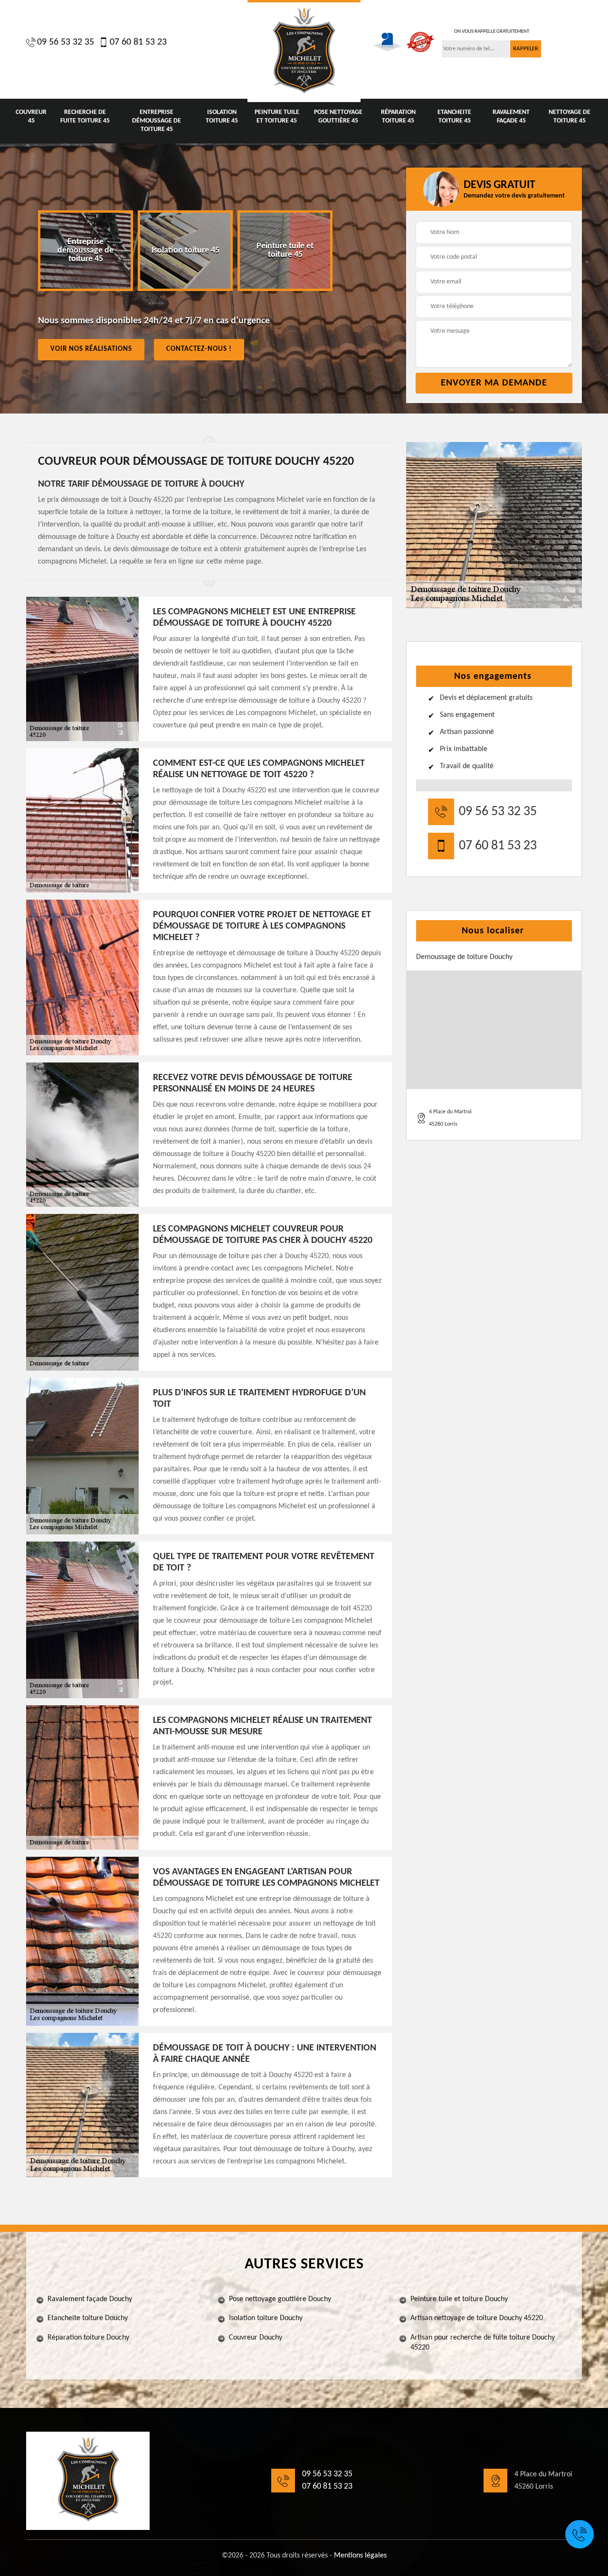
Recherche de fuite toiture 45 (85, 117)
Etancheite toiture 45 (454, 117)
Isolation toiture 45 (222, 117)
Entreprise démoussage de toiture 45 (157, 121)
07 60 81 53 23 (138, 42)
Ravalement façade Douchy (90, 2299)
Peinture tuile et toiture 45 (277, 117)
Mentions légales (360, 2556)
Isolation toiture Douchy (266, 2318)
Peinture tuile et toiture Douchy (459, 2299)
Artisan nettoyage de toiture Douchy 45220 (477, 2318)
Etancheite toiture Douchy (88, 2318)
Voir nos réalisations (91, 349)
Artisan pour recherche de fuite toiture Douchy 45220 (483, 2343)
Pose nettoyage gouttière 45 (338, 117)
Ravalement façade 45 (511, 117)
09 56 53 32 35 (66, 42)
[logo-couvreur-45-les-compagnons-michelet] (304, 51)
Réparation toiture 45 (398, 117)
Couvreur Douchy (256, 2338)
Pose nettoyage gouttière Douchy (280, 2299)
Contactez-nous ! (199, 349)
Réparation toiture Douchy (88, 2338)
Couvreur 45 (31, 117)
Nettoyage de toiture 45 (570, 117)
